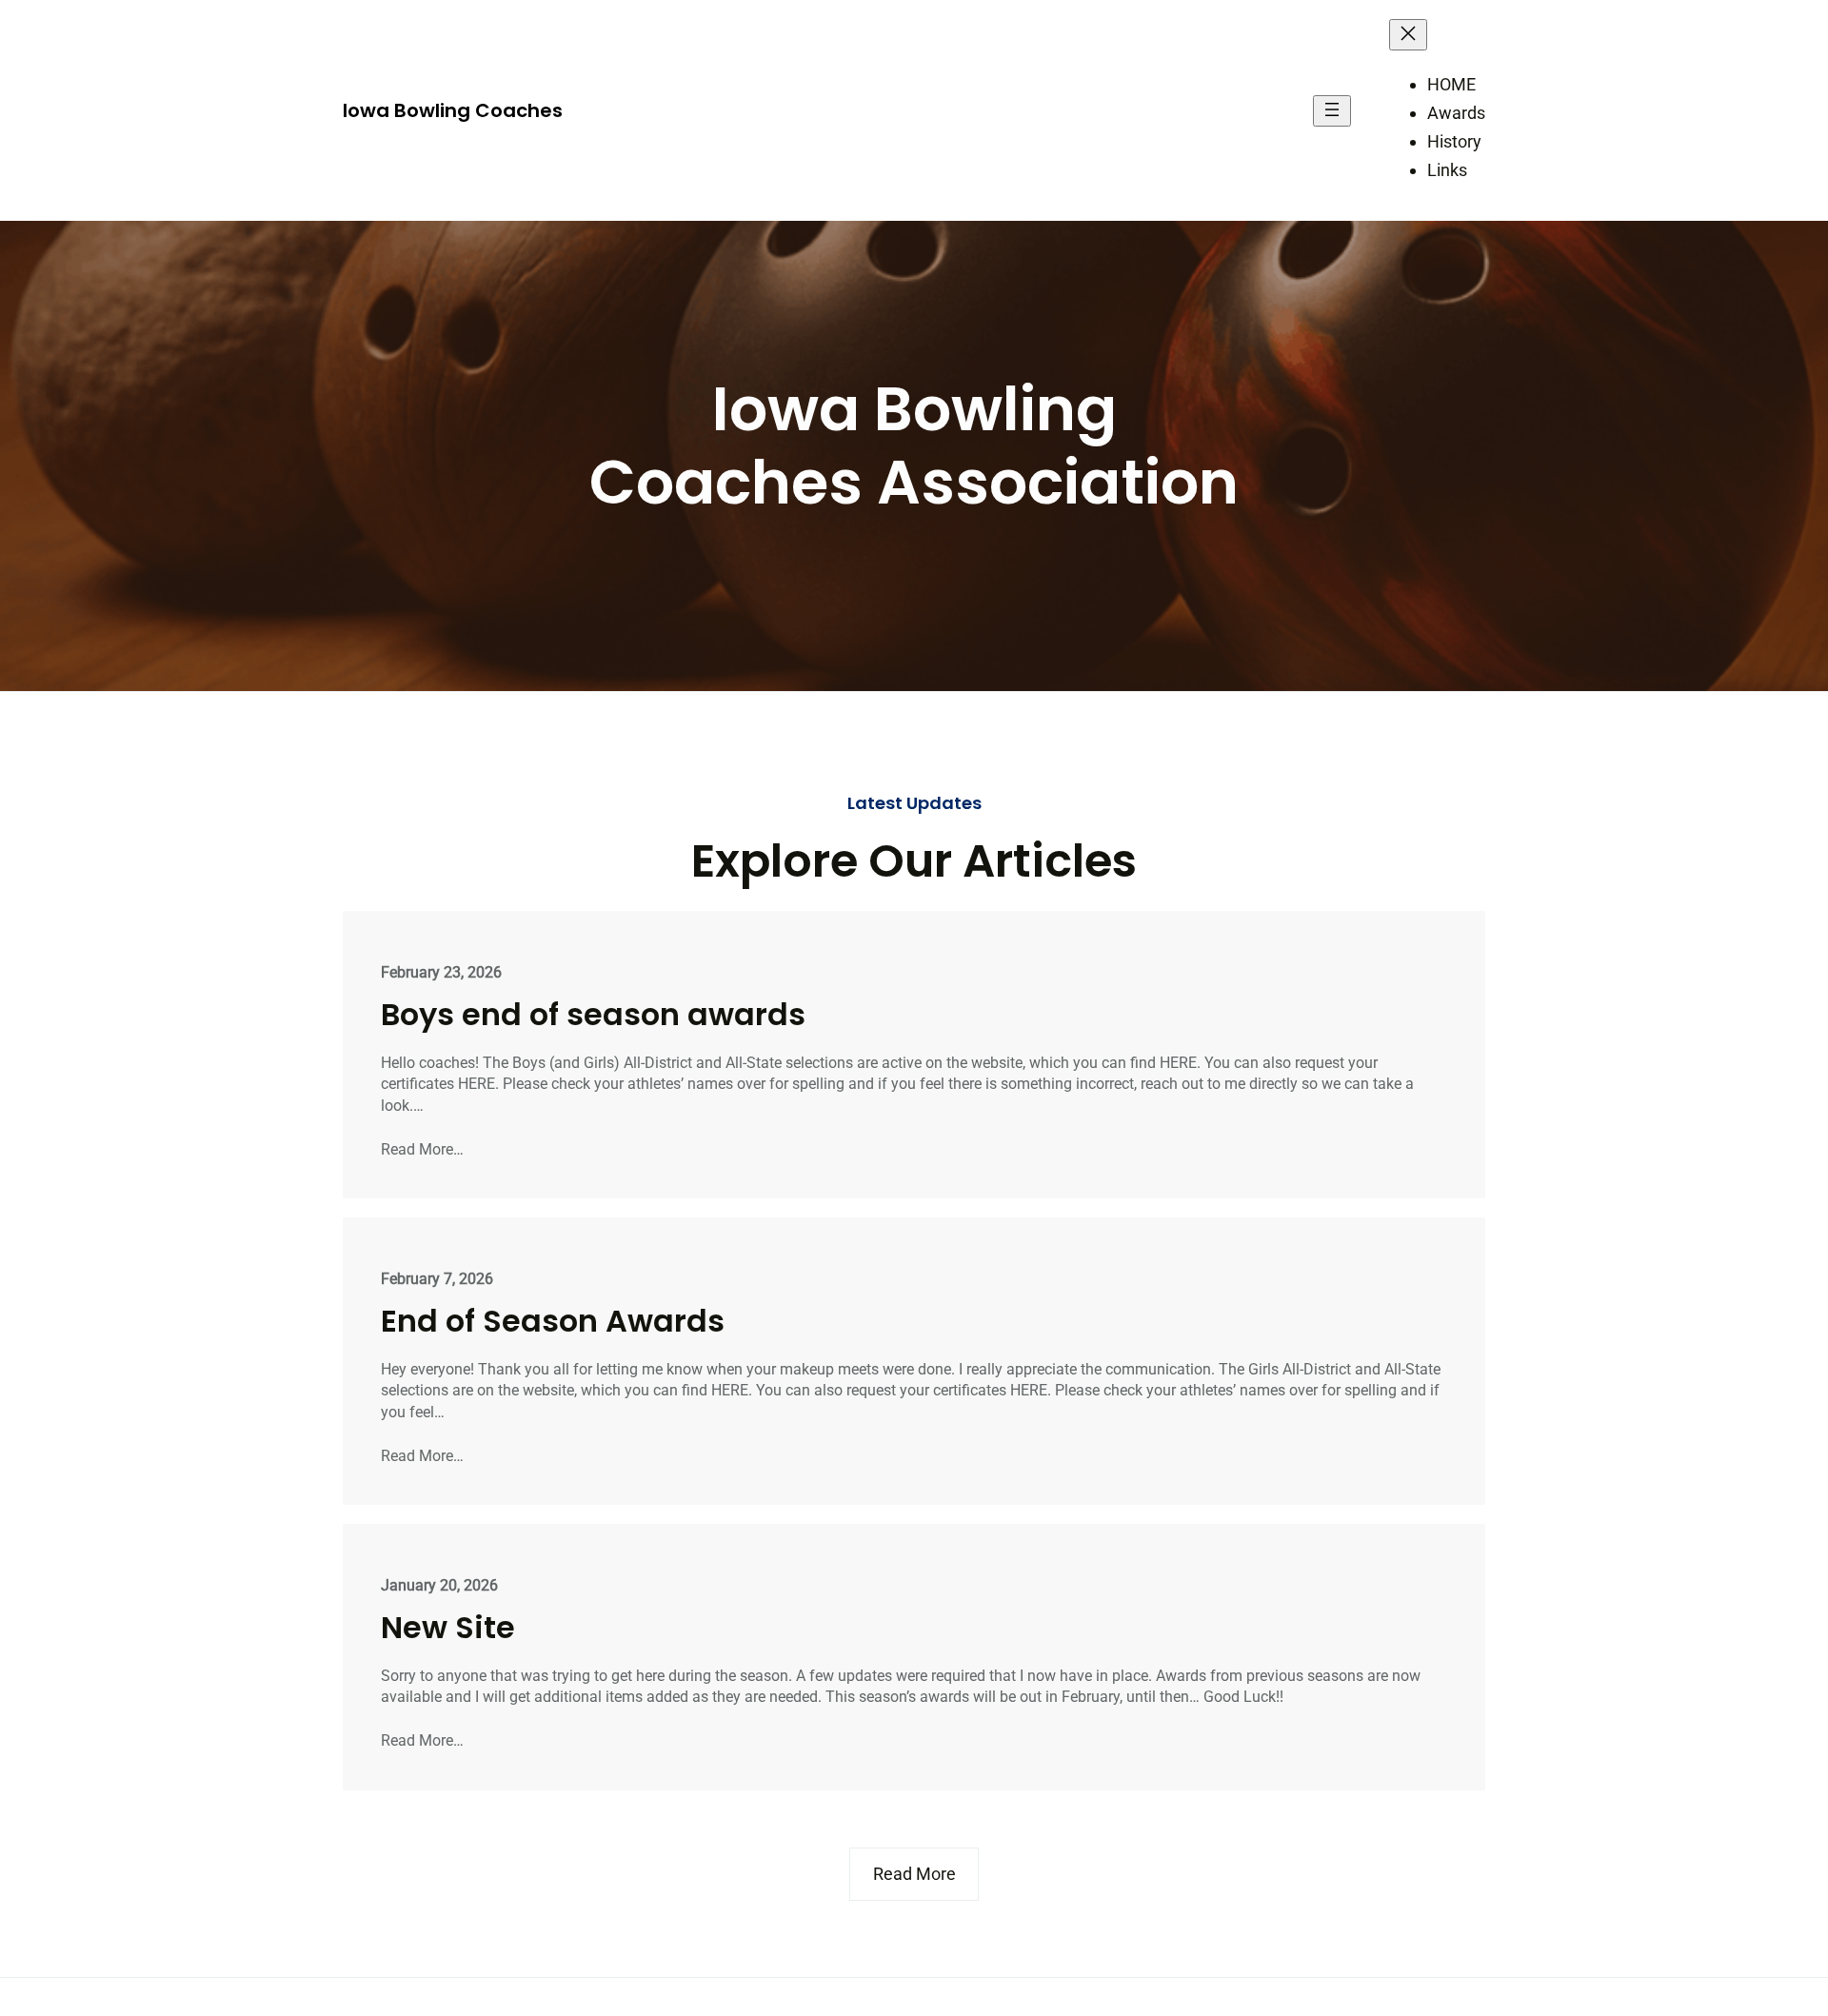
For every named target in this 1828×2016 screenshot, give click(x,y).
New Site (448, 1628)
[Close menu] (1408, 35)
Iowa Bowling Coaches (453, 110)
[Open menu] (1332, 111)
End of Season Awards (553, 1321)
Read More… (422, 1149)
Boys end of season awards (593, 1015)
